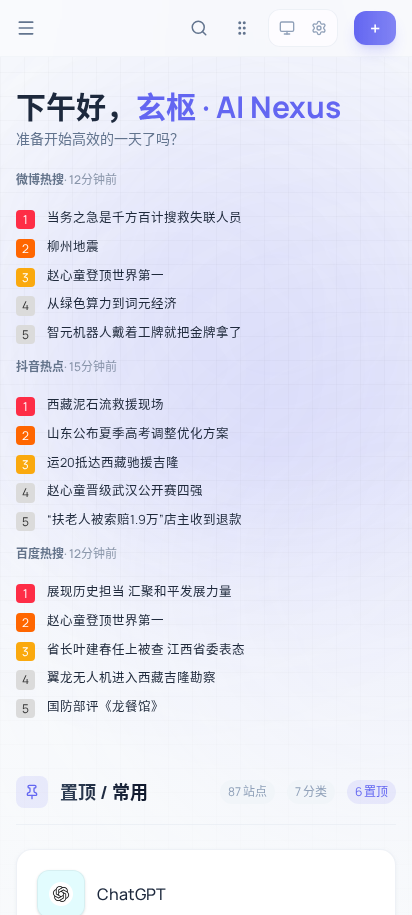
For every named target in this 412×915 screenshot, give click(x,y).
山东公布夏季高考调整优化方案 (138, 434)
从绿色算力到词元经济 (112, 304)
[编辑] (369, 876)
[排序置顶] (242, 28)
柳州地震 (73, 247)
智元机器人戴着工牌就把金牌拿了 (144, 333)
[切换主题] (287, 28)
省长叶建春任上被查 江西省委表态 (146, 650)
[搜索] (199, 28)
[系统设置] (319, 28)
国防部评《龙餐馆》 (105, 707)
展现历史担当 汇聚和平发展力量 (139, 592)
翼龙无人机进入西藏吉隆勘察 (131, 678)
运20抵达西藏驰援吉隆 (113, 463)
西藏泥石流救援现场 (105, 405)
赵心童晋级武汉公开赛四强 (125, 491)
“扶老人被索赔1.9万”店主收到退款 (144, 520)
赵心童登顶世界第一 (105, 276)
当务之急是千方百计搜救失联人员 (144, 218)
